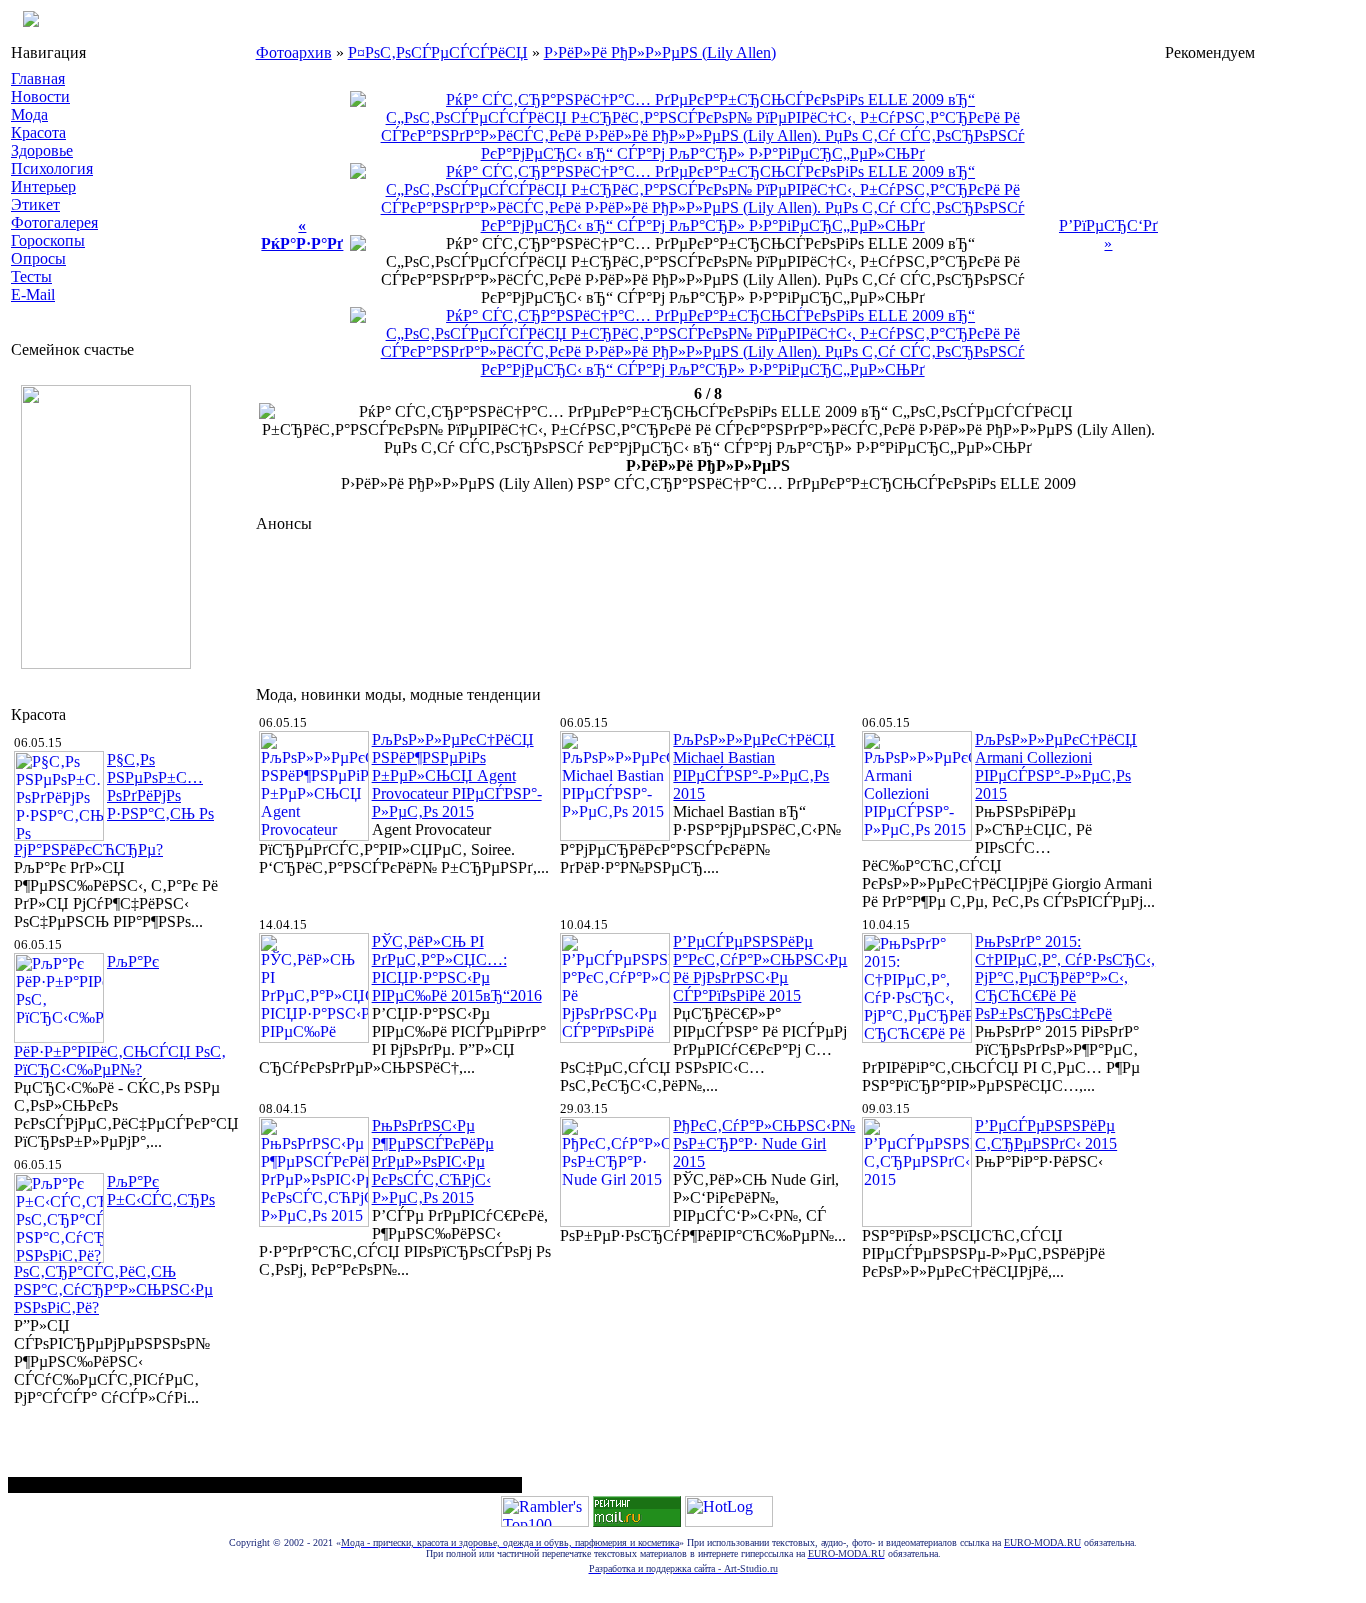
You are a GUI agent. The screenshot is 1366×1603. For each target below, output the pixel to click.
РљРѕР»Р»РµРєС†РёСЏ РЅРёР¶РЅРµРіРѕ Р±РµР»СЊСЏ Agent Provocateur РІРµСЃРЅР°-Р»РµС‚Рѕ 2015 (457, 775)
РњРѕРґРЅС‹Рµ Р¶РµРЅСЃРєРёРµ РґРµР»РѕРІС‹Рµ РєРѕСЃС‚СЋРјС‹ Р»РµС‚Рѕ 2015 (433, 1161)
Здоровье (42, 150)
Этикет (35, 204)
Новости (40, 96)
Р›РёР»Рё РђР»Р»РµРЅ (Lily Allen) (660, 52)
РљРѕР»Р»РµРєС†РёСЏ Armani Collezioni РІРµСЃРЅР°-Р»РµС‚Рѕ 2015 (1056, 766)
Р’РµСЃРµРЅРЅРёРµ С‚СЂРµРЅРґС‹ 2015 (1046, 1134)
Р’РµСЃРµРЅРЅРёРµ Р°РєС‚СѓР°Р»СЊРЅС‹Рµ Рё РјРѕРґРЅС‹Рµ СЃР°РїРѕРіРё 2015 (760, 968)
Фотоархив (294, 52)
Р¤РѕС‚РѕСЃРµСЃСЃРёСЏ (438, 52)
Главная (38, 78)
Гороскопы (48, 240)
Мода (29, 114)
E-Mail (33, 294)
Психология (52, 168)
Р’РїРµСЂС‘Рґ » (1108, 234)
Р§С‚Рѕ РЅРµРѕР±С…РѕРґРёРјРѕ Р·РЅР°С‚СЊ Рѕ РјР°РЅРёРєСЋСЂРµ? (114, 804)
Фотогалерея (54, 222)
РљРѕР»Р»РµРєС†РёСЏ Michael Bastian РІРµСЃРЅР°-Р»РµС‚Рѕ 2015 (754, 766)
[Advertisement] (620, 604)
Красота (38, 132)
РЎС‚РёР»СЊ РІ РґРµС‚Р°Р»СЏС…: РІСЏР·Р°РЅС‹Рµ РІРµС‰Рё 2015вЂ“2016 (457, 968)
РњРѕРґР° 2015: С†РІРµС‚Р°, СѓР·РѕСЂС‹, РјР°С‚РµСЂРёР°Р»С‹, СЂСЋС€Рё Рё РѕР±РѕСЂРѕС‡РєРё (1065, 977)
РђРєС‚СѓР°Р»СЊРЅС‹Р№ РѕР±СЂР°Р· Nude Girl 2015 (764, 1143)
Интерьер (43, 186)
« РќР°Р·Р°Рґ (302, 234)
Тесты (31, 276)
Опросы (38, 258)
